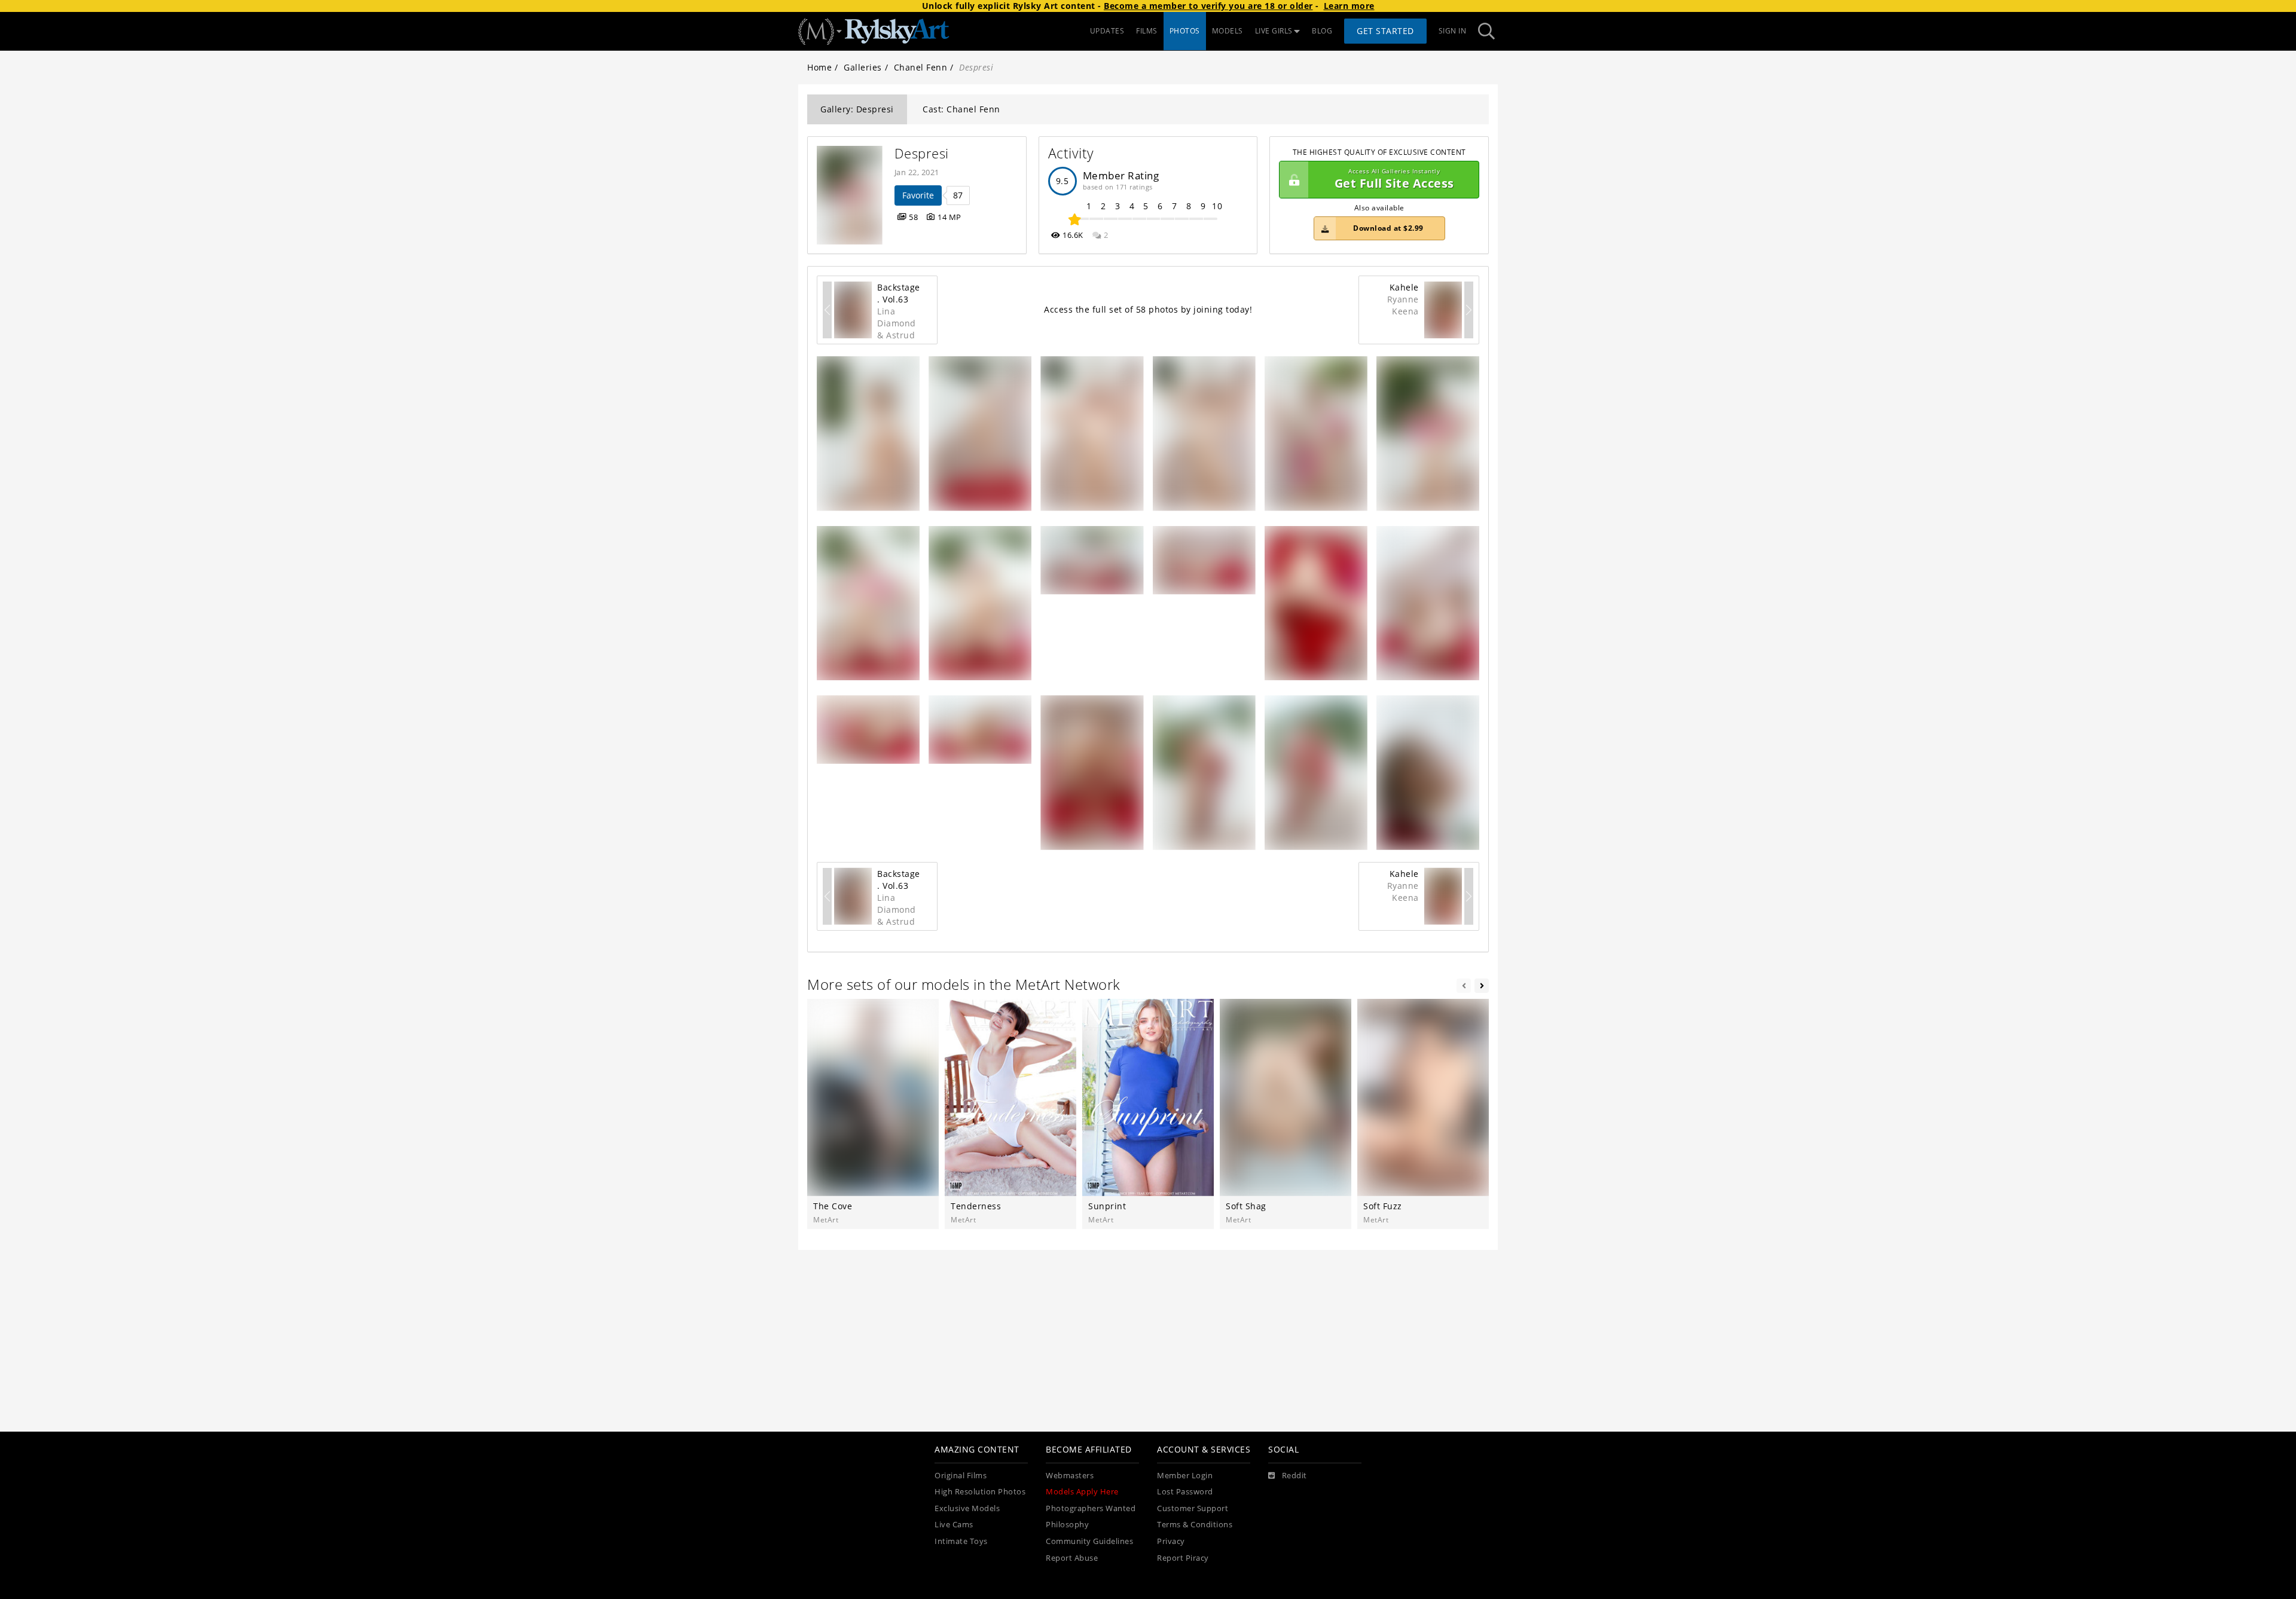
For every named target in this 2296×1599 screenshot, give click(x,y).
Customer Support (1193, 1508)
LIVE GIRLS (1274, 31)
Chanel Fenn (921, 67)
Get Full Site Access (1394, 180)
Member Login (1185, 1476)
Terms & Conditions (1195, 1525)
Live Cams (954, 1525)
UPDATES (1107, 31)
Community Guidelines (1089, 1541)
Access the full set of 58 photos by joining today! (1148, 309)
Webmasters (1070, 1476)
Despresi (922, 153)
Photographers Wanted (1091, 1508)
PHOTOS (1185, 31)
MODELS (1228, 31)
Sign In (1453, 31)
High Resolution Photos (980, 1492)
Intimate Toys (961, 1541)
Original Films (961, 1476)
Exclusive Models (967, 1508)
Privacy (1171, 1541)
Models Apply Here (1082, 1492)
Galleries (863, 67)
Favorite (918, 195)
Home (819, 67)
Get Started (1385, 31)
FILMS (1147, 31)
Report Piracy (1183, 1558)
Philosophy (1067, 1525)
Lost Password (1185, 1492)
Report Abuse (1072, 1558)
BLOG (1322, 31)
